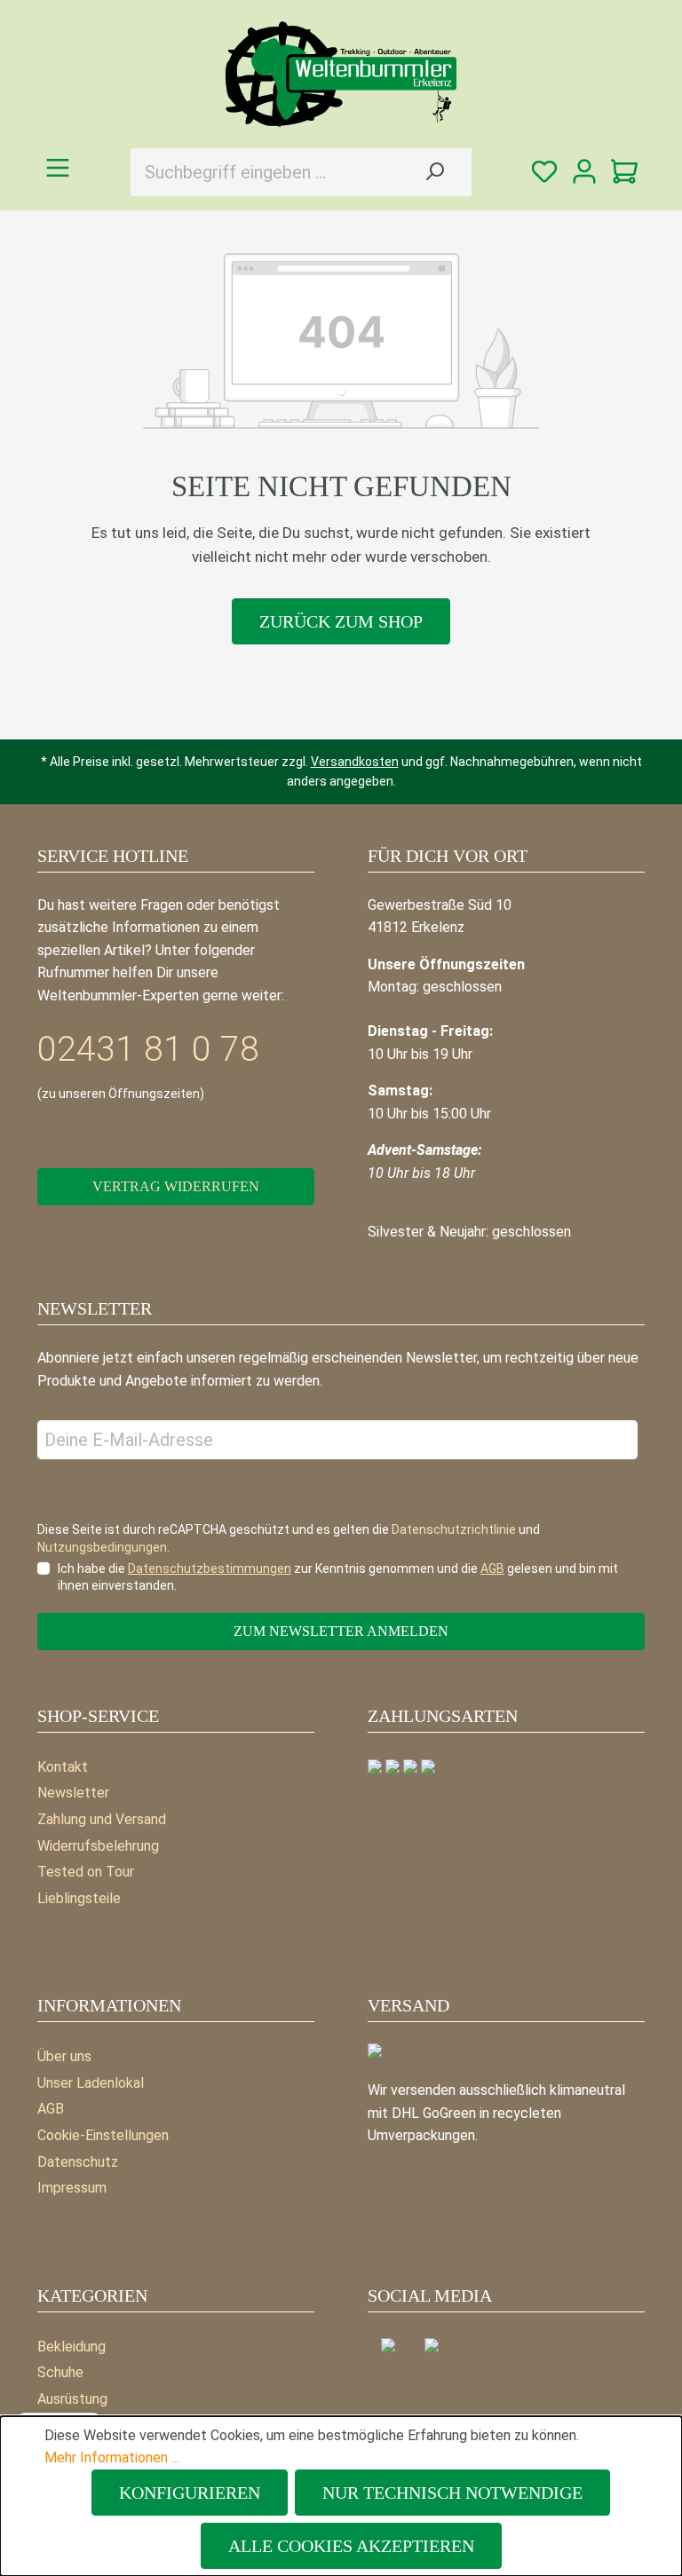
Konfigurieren (190, 2493)
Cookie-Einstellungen (103, 2135)
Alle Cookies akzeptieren (351, 2546)
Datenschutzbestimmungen (210, 1569)
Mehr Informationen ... (112, 2457)
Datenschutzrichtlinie (454, 1529)
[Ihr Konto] (585, 173)
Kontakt (63, 1767)
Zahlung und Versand (102, 1819)
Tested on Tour (86, 1872)
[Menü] (57, 168)
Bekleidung (71, 2347)
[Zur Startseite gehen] (341, 74)
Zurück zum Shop (341, 621)
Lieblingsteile (79, 1898)
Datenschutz (78, 2162)
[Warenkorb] (625, 173)
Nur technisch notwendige (452, 2493)
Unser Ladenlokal (91, 2083)
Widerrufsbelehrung (98, 1846)
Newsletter (73, 1793)
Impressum (72, 2188)
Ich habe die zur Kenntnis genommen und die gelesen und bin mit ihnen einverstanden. (338, 1577)
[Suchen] (434, 172)
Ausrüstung (72, 2399)
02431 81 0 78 (148, 1049)
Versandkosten (355, 762)
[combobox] (264, 172)
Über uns (64, 2056)
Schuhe (60, 2372)
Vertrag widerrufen (176, 1186)
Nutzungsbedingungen (102, 1547)
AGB (51, 2109)
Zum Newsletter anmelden (341, 1631)
